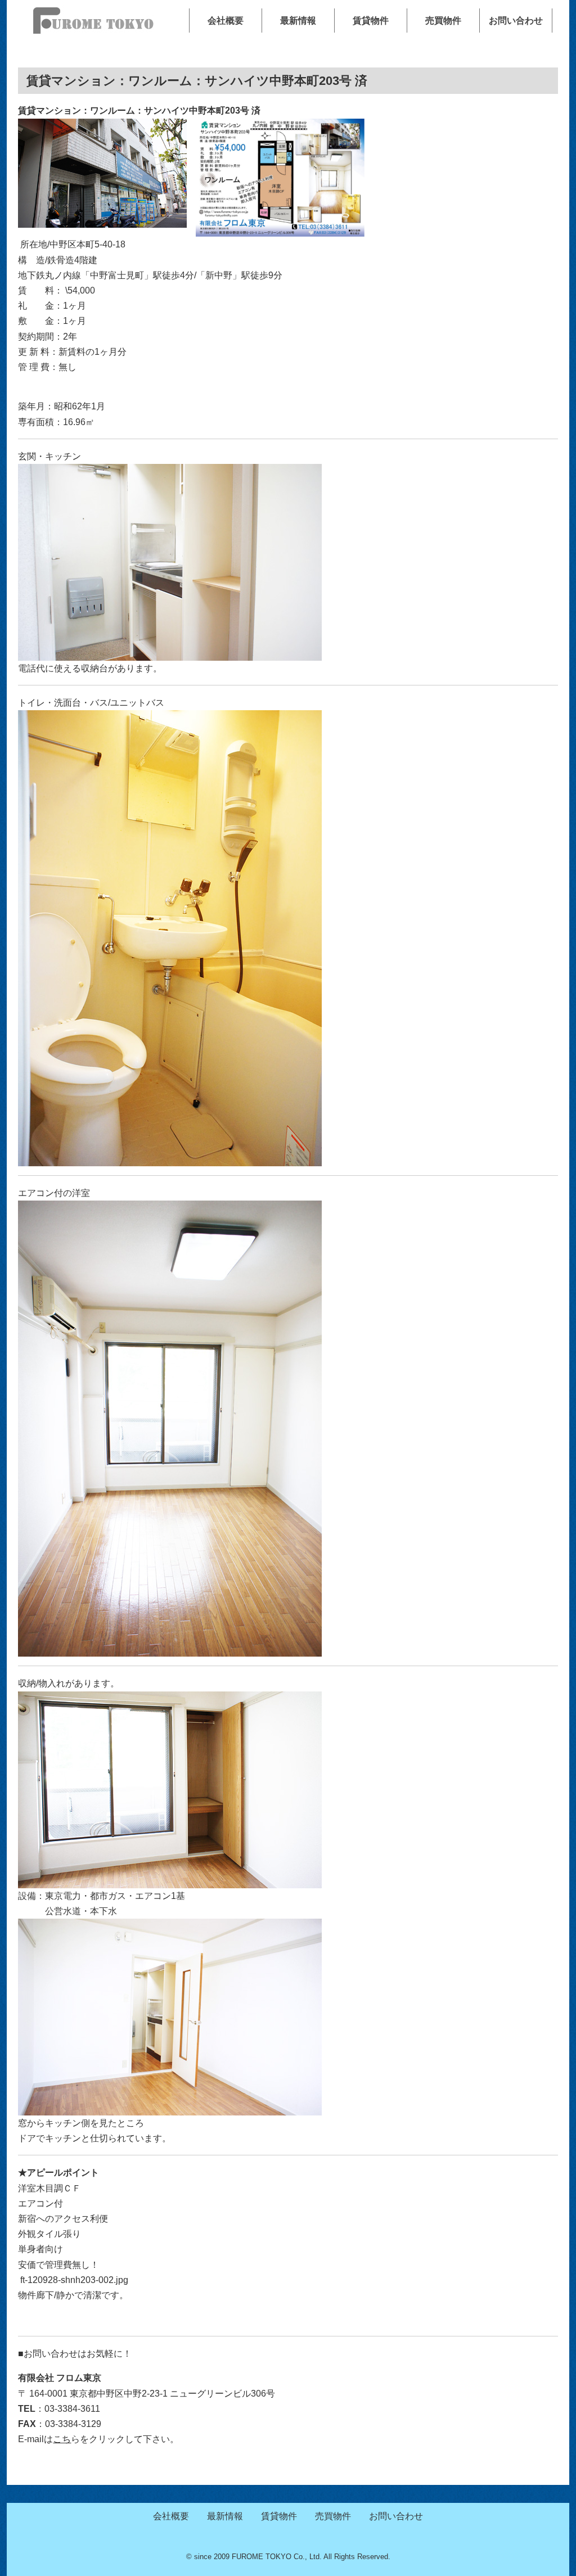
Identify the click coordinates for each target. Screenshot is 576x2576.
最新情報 (298, 21)
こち (62, 2439)
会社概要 (226, 21)
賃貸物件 (371, 21)
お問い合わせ (516, 21)
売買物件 (443, 21)
